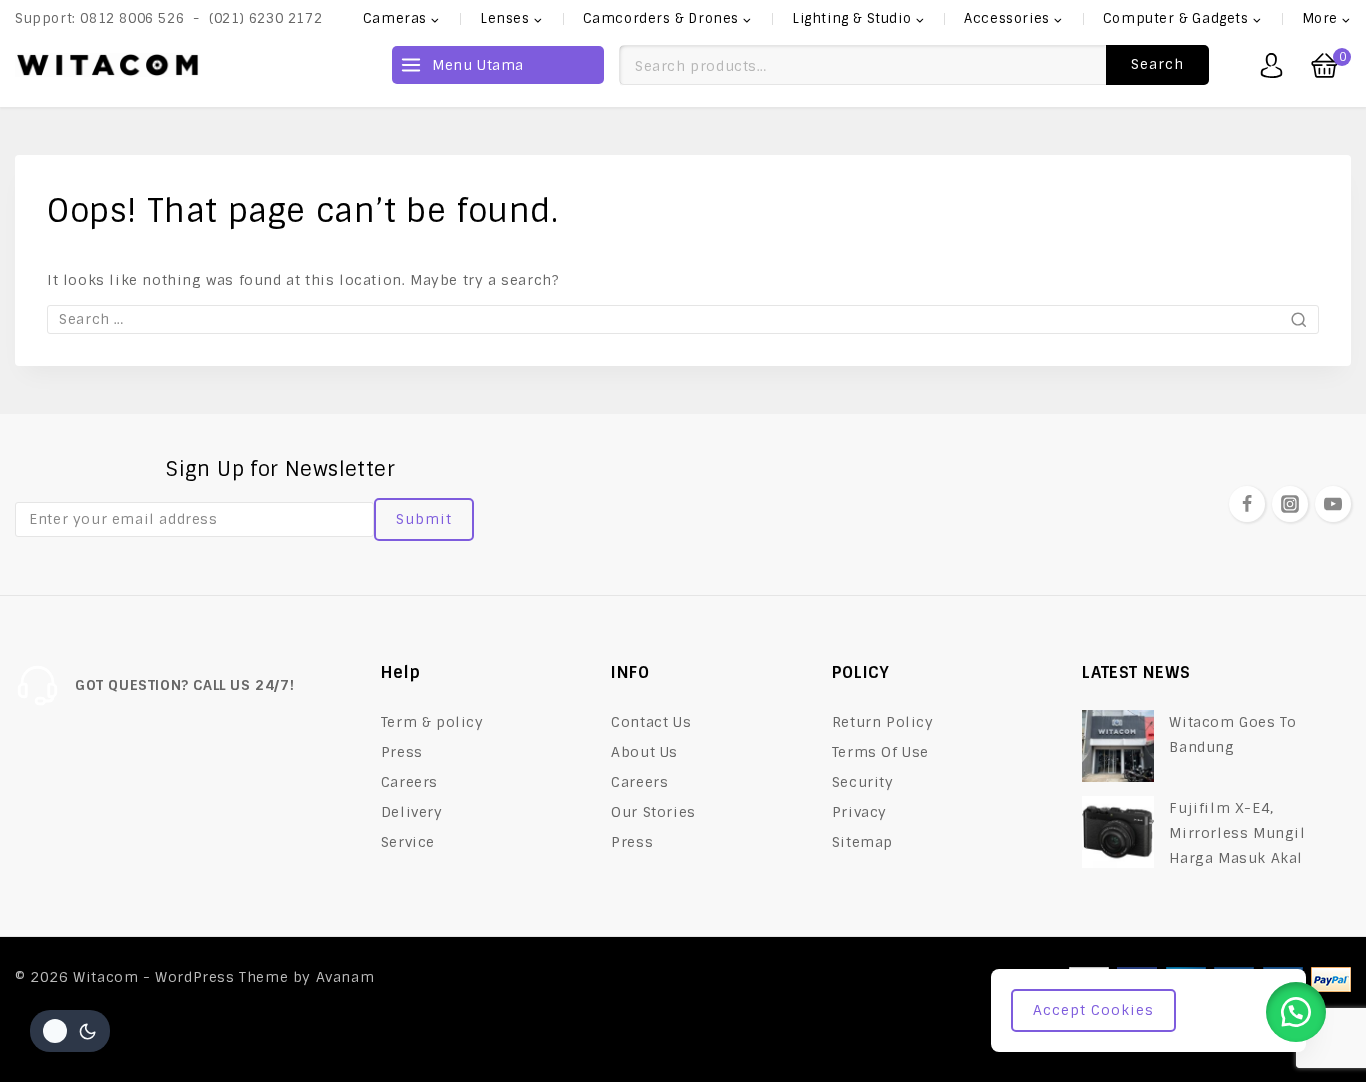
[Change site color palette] (70, 1031)
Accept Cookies (1093, 1010)
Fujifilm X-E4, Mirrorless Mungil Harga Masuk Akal (1237, 833)
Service (408, 842)
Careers (409, 782)
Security (863, 782)
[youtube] (1333, 504)
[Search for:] (683, 319)
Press (402, 752)
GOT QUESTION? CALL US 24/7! (184, 685)
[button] (1296, 1012)
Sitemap (862, 842)
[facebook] (1247, 504)
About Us (644, 752)
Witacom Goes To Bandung (1232, 734)
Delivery (412, 812)
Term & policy (432, 722)
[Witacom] (107, 65)
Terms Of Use (880, 752)
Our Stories (653, 812)
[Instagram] (1290, 504)
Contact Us (651, 722)
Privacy (859, 812)
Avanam (345, 977)
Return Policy (883, 722)
